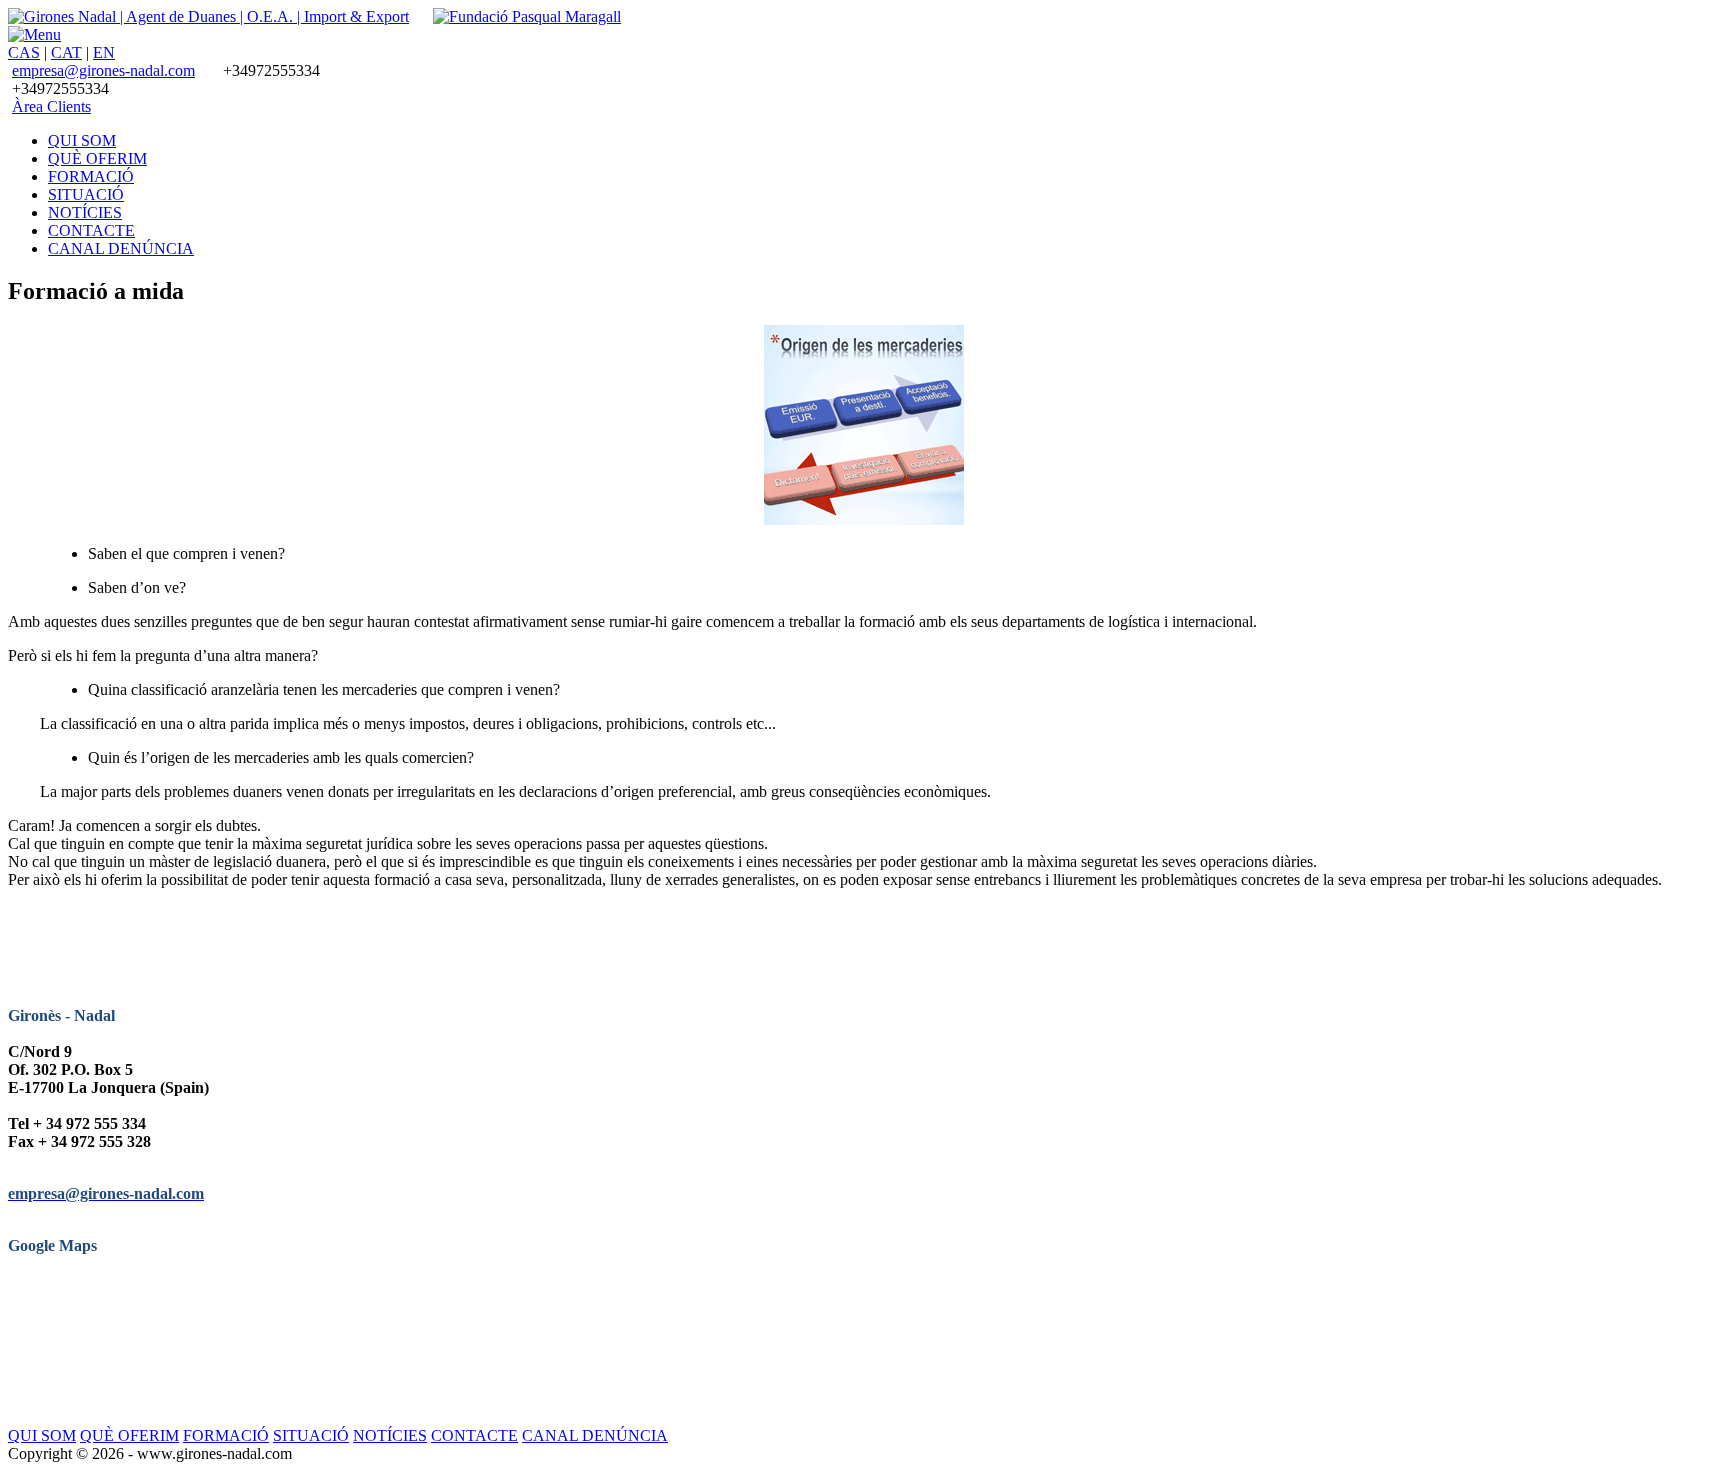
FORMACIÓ (226, 1435)
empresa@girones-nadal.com (103, 70)
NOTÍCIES (390, 1435)
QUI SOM (42, 1435)
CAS (24, 52)
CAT (66, 52)
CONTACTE (474, 1435)
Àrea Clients (51, 106)
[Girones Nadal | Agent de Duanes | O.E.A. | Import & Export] (208, 16)
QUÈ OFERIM (129, 1435)
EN (104, 52)
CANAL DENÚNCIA (595, 1435)
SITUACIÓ (311, 1435)
